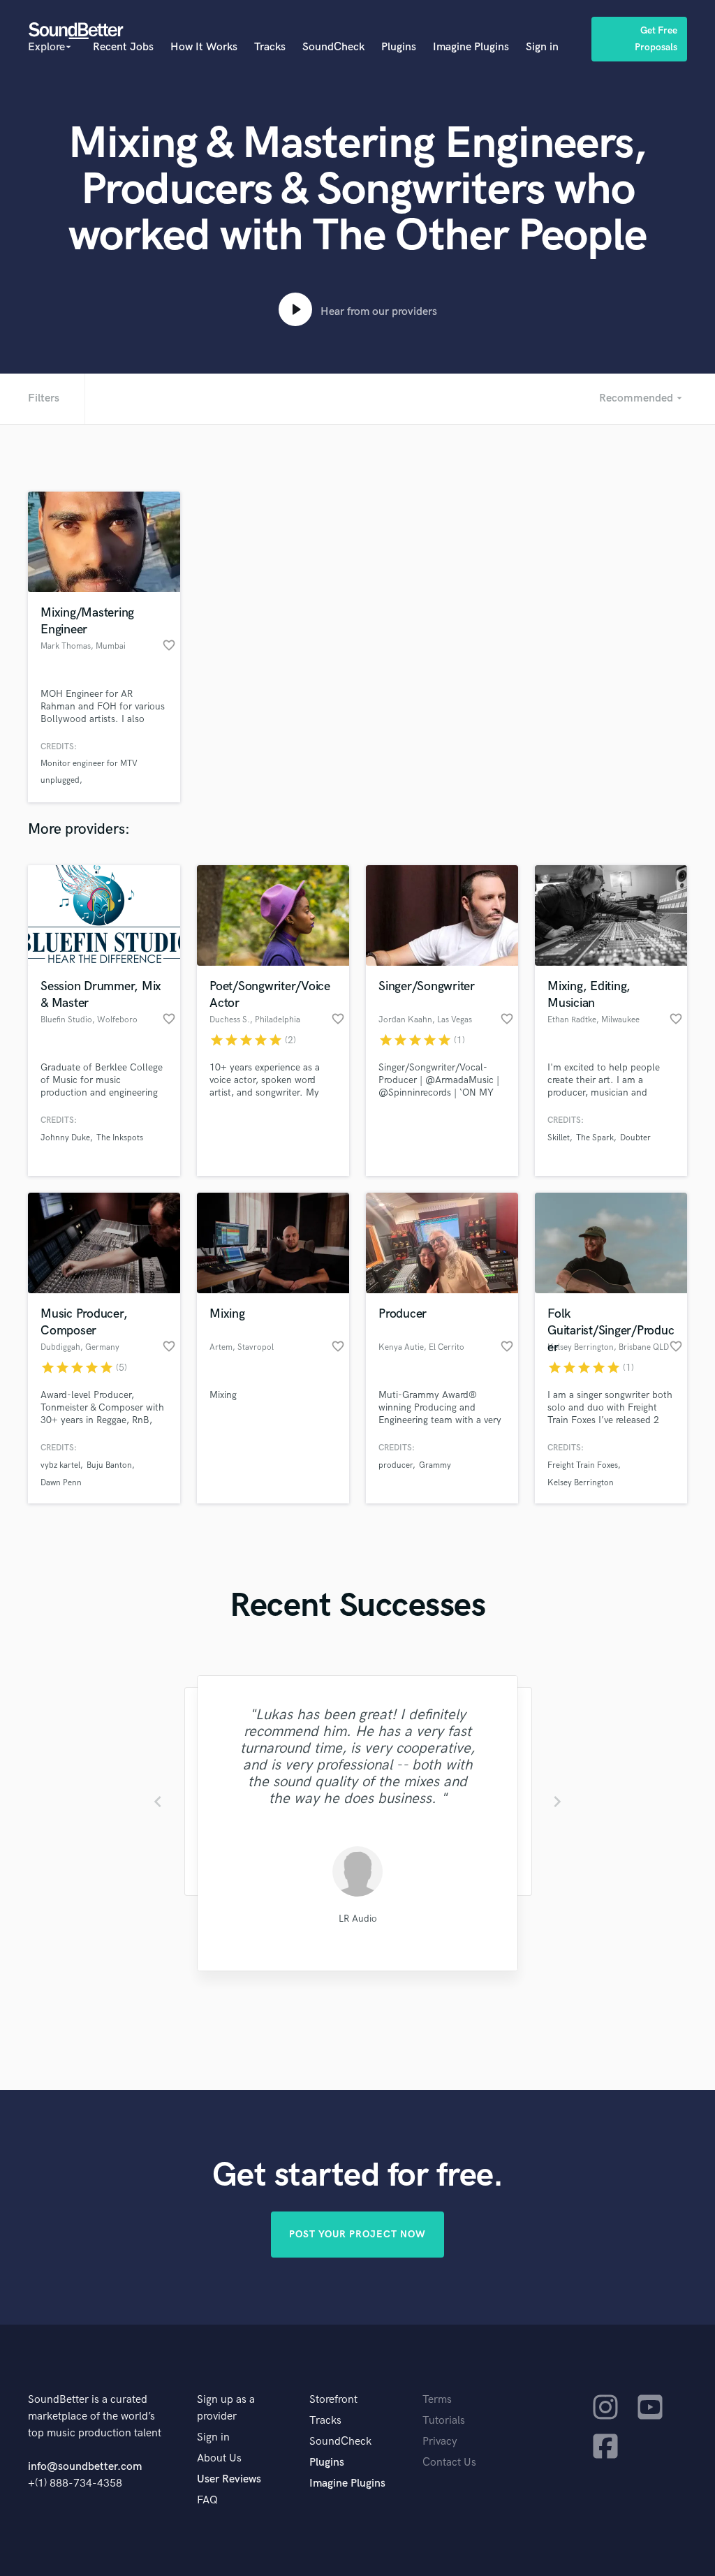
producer (396, 1465)
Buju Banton (109, 1465)
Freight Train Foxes (583, 1465)
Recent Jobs (123, 47)
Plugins (399, 47)
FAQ (207, 2500)
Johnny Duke (65, 1138)
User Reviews (229, 2479)
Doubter (635, 1138)
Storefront (333, 2400)
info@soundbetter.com (85, 2467)
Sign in (542, 47)
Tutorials (444, 2421)
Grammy (435, 1465)
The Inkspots (120, 1138)
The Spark (595, 1138)
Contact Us (449, 2463)
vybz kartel (60, 1465)
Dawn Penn (61, 1483)
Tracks (270, 47)
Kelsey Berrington (581, 1483)
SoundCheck (333, 47)
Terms (437, 2400)
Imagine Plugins (471, 47)
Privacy (440, 2442)
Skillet (559, 1138)
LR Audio (357, 1919)
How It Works (204, 47)
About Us (219, 2458)
